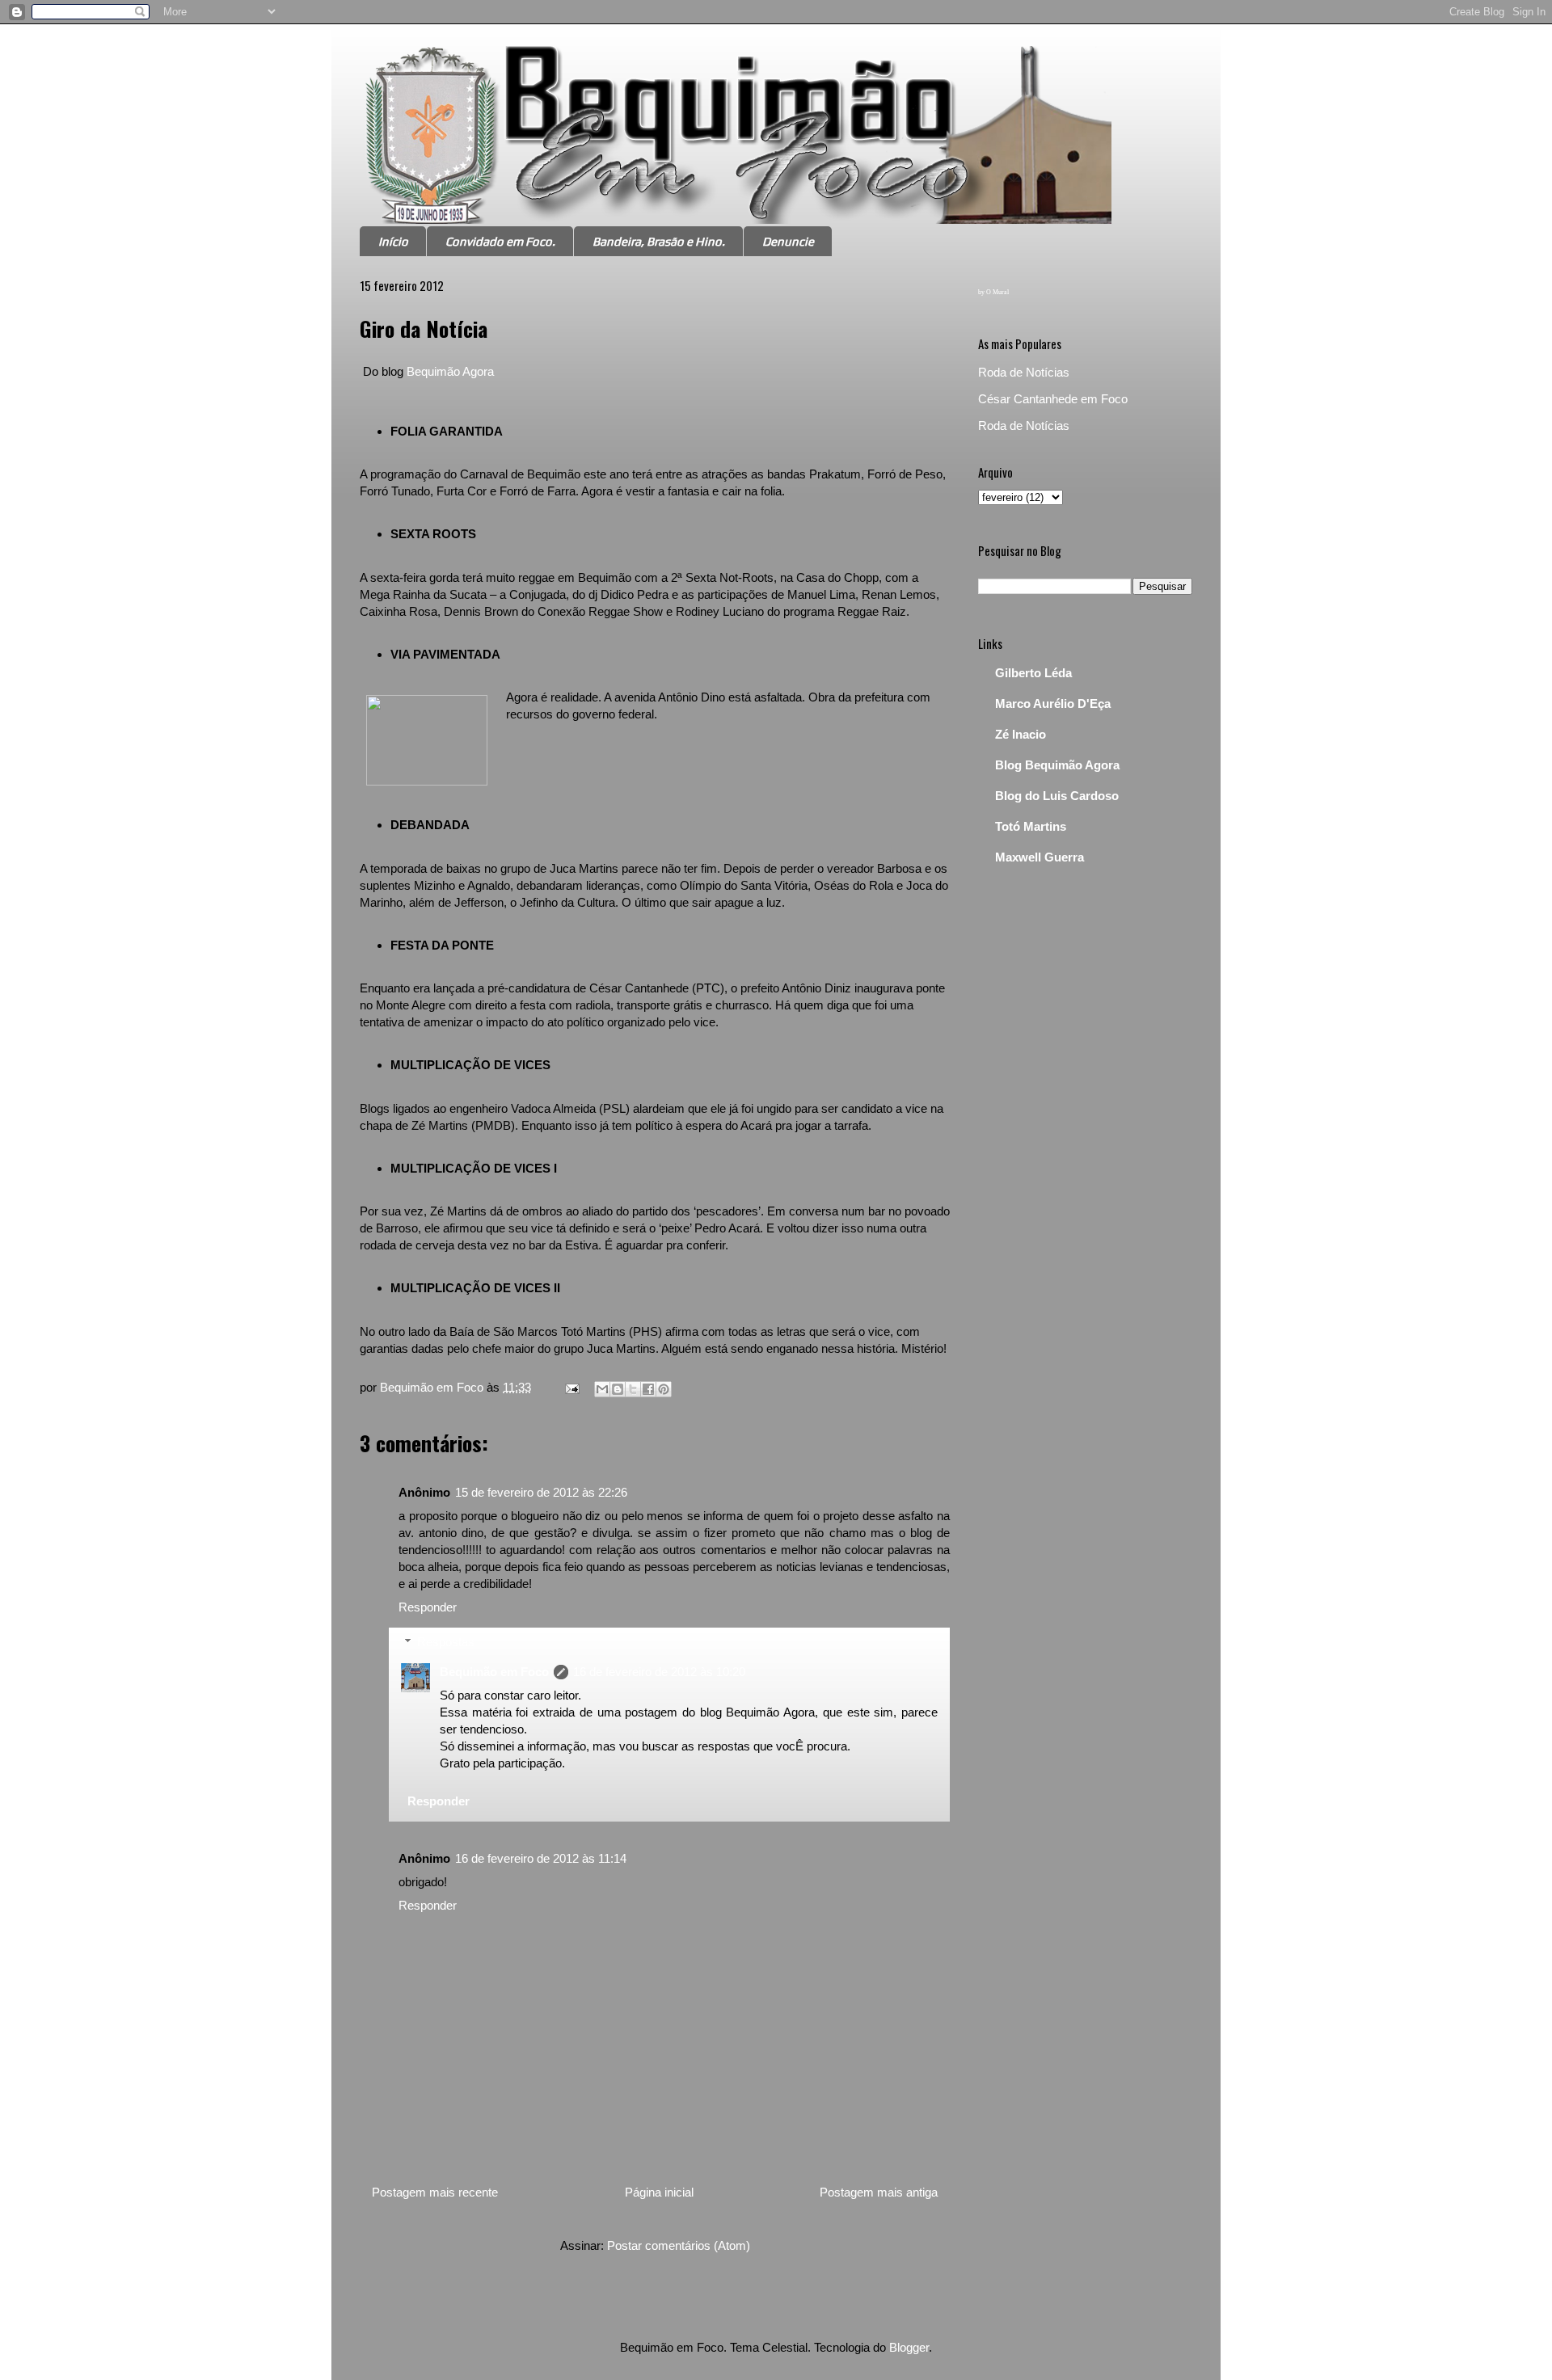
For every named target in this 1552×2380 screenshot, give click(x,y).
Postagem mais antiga (879, 2192)
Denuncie (788, 241)
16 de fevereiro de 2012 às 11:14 (541, 1858)
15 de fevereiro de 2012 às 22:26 (541, 1492)
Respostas (446, 1642)
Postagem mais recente (435, 2192)
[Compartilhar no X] (633, 1389)
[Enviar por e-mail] (602, 1389)
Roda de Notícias (1024, 372)
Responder (428, 1607)
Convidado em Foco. (500, 241)
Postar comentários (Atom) (679, 2245)
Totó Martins (1031, 826)
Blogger (909, 2347)
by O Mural (993, 292)
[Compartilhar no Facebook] (648, 1389)
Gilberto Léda (1033, 673)
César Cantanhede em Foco (1053, 399)
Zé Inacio (1021, 734)
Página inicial (659, 2192)
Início (393, 241)
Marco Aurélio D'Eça (1053, 703)
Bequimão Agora (450, 371)
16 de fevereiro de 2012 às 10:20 (659, 1672)
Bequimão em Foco (494, 1672)
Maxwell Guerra (1040, 857)
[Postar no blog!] (618, 1389)
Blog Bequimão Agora (1057, 765)
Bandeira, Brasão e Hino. (659, 241)
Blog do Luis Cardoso (1057, 796)
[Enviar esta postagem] (571, 1387)
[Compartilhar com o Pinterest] (664, 1389)
